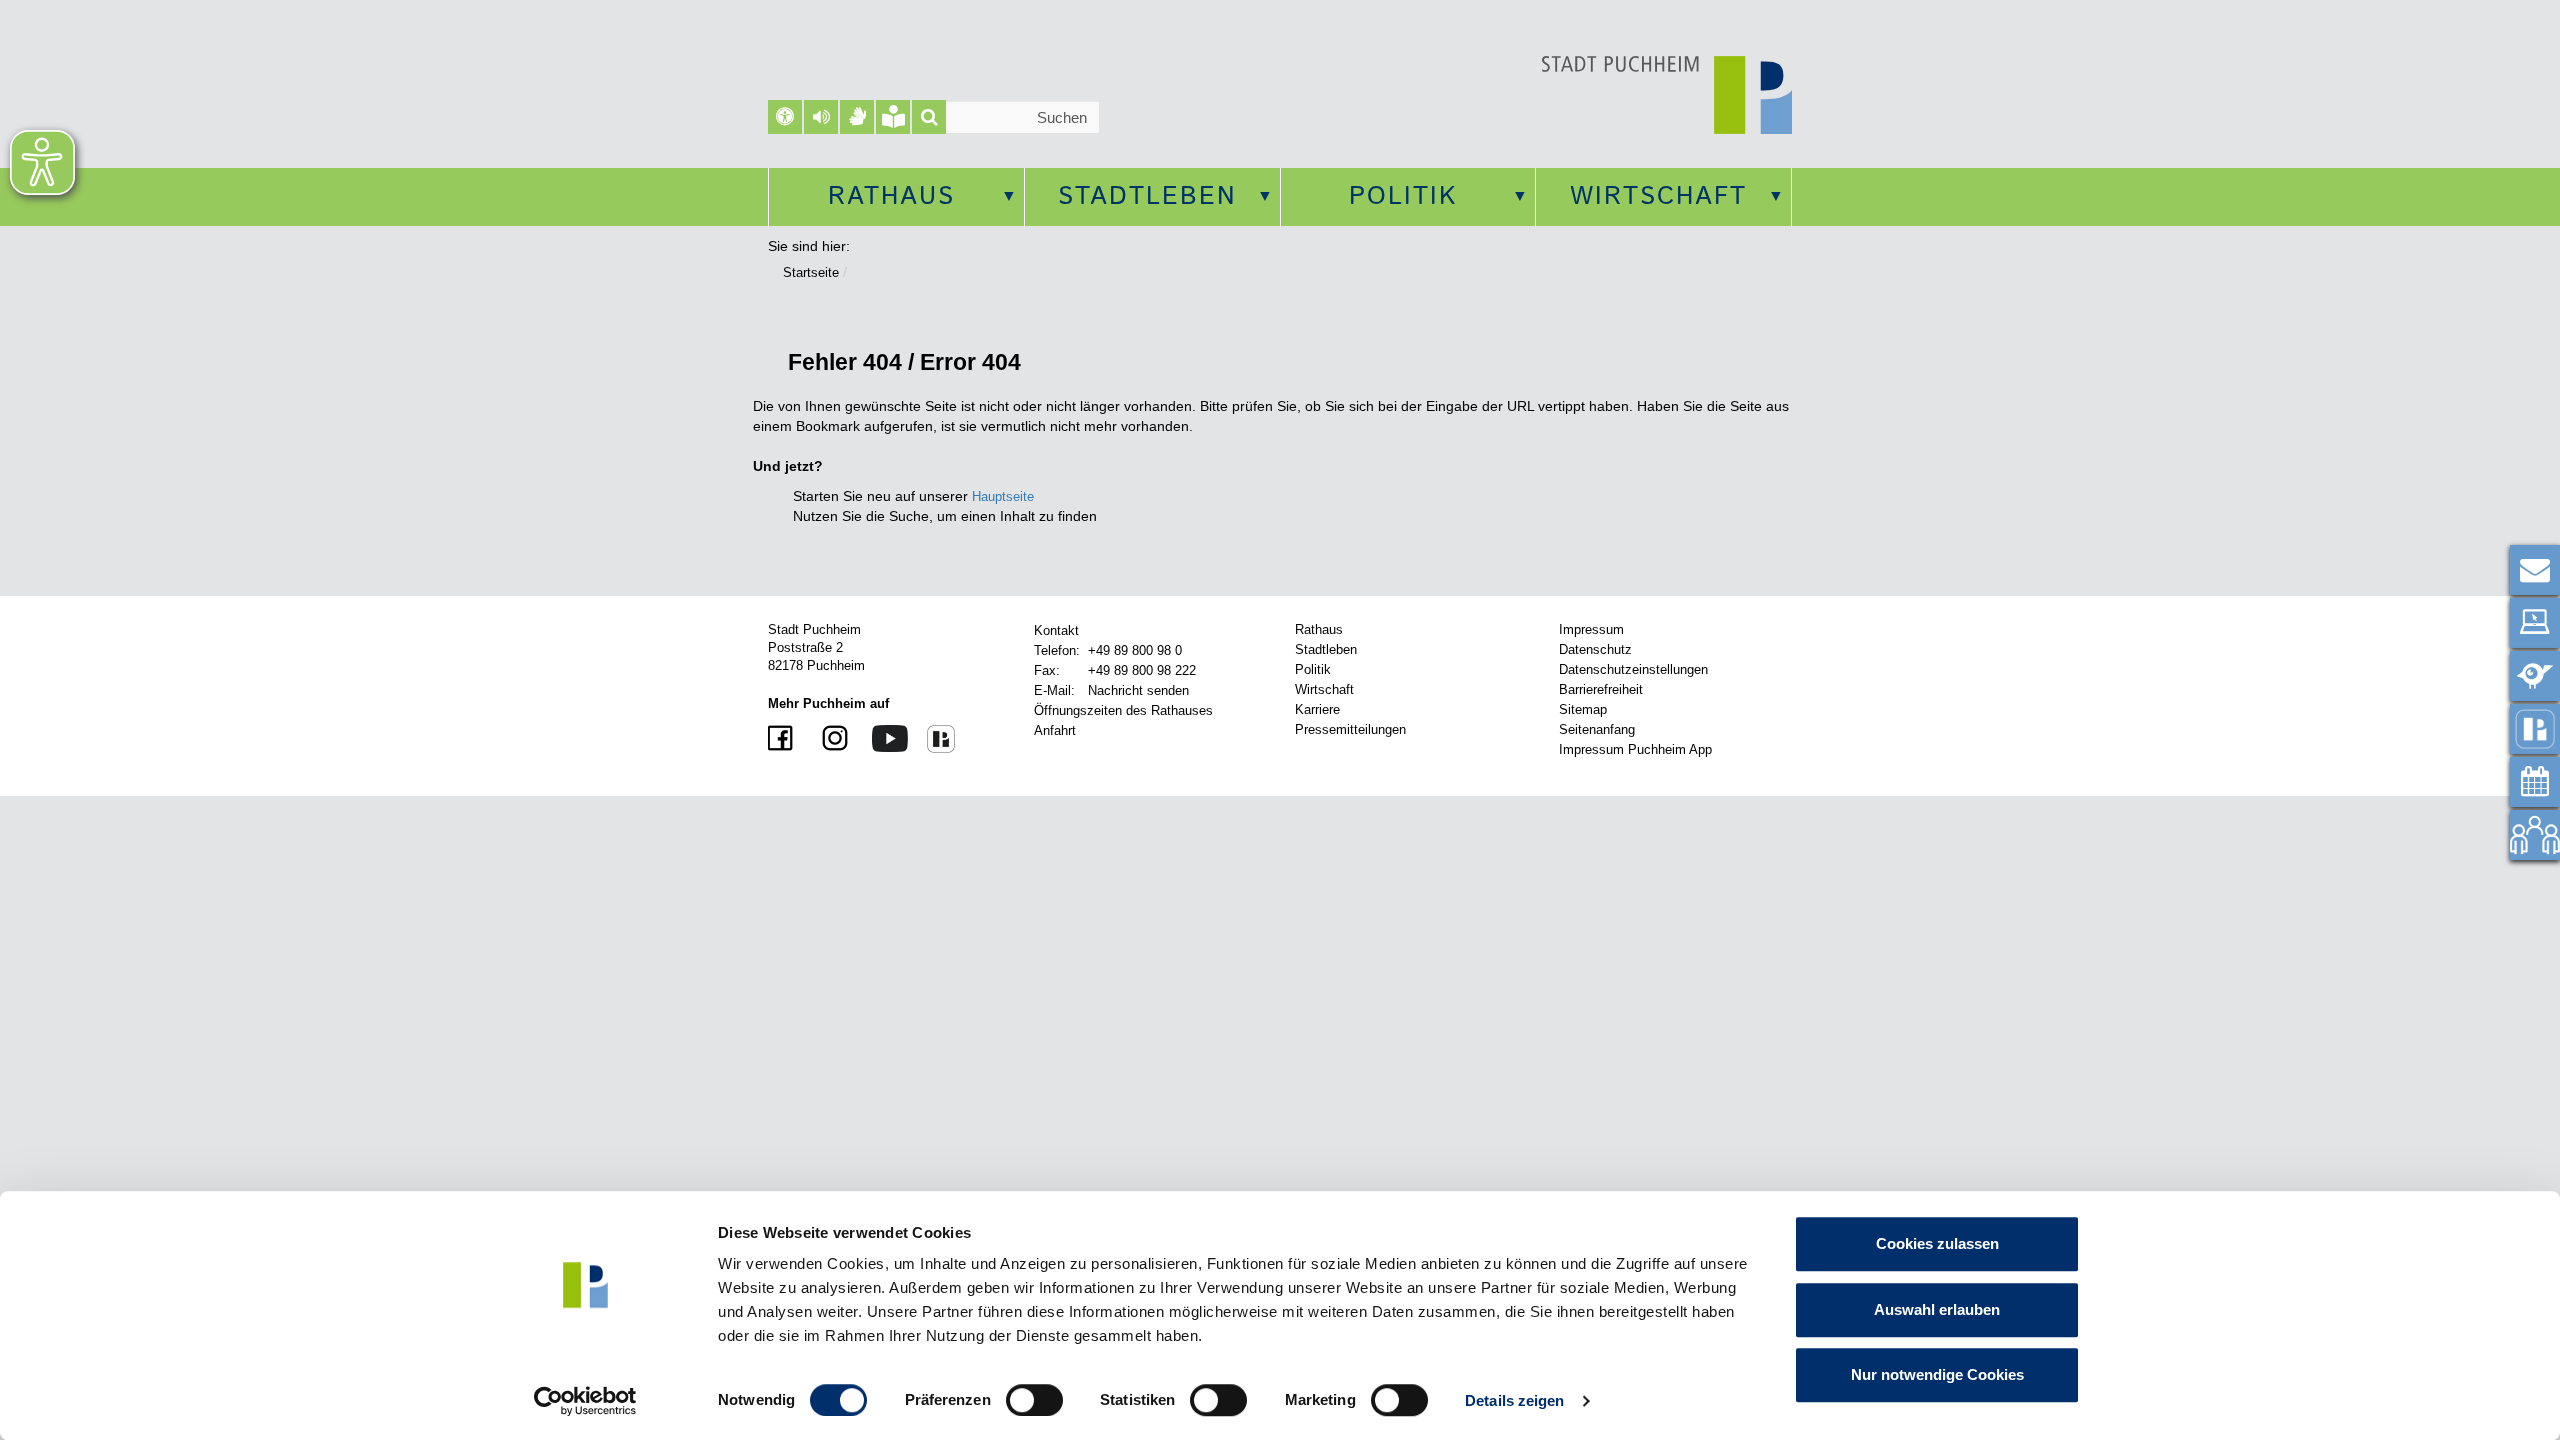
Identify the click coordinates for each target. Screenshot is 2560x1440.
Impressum (1591, 629)
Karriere (1317, 709)
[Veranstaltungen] (2535, 782)
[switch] (1034, 1400)
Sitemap (1583, 709)
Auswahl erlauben (1937, 1309)
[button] (821, 117)
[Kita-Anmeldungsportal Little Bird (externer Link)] (2535, 676)
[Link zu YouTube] (882, 737)
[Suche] (929, 117)
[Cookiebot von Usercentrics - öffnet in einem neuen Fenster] (585, 1401)
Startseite (811, 272)
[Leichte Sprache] (893, 117)
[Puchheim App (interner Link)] (2535, 729)
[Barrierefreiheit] (785, 117)
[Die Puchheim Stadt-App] (933, 738)
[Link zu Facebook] (783, 739)
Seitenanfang (1597, 729)
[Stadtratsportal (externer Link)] (2535, 835)
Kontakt (1056, 630)
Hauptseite (1003, 496)
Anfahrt (1055, 730)
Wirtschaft (1658, 197)
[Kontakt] (2535, 570)
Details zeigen (1514, 1400)
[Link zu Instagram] (827, 739)
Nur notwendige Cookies (1937, 1374)
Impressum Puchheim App (1635, 749)
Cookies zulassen (1937, 1243)
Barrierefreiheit (1601, 689)
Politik (1403, 197)
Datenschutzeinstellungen (1633, 669)
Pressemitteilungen (1350, 729)
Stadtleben (1147, 197)
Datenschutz (1595, 649)
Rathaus (891, 197)
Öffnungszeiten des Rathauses (1123, 710)
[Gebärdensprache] (857, 117)
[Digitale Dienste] (2535, 623)
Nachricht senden (1138, 690)
